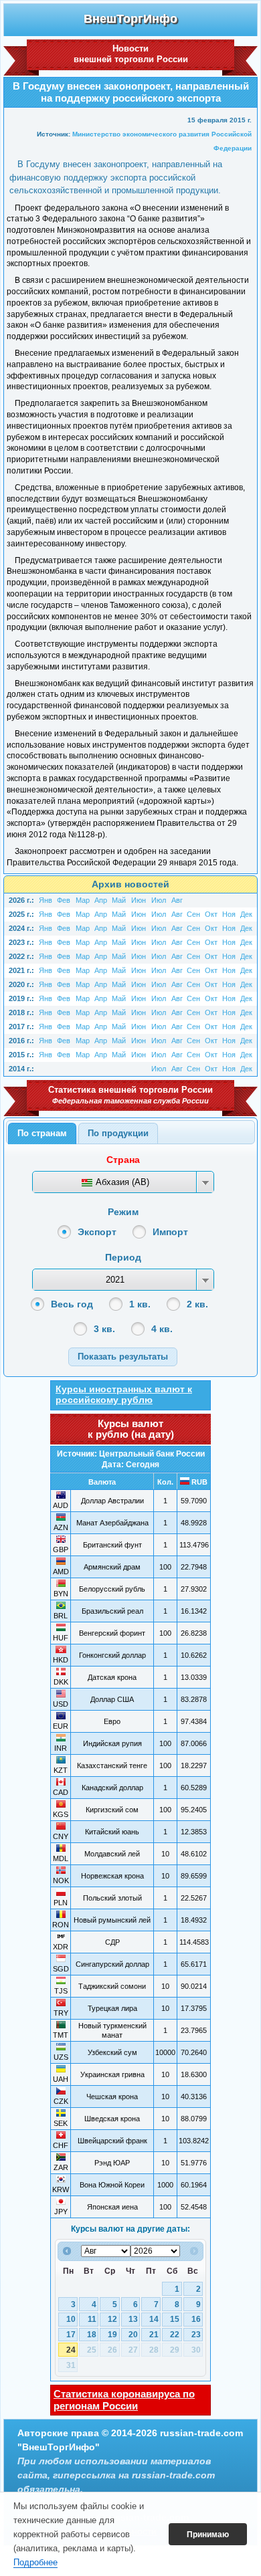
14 (154, 2319)
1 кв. (140, 1304)
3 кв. (104, 1329)
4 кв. (162, 1329)
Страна (123, 1160)
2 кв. (197, 1304)
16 (196, 2319)
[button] (123, 1357)
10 (71, 2319)
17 (71, 2335)
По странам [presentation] (42, 1133)
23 (196, 2335)
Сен (193, 914)
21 (154, 2335)
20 (133, 2335)
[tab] (42, 1134)
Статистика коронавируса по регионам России (124, 2400)
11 (92, 2319)
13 (133, 2319)
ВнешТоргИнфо (130, 19)
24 (71, 2350)
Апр (101, 900)
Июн (139, 900)
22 (175, 2335)
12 (112, 2319)
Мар (83, 900)
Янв (46, 900)
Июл (159, 900)
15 (175, 2319)
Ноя (229, 914)
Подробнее (35, 2562)
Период (123, 1257)
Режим (123, 1212)
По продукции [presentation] (118, 1133)
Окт (211, 914)
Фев (64, 900)
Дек (246, 914)
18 (92, 2335)
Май (119, 900)
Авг (177, 900)
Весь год (72, 1304)
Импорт (170, 1232)
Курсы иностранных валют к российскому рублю (124, 1394)
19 (112, 2335)
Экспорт (97, 1232)
